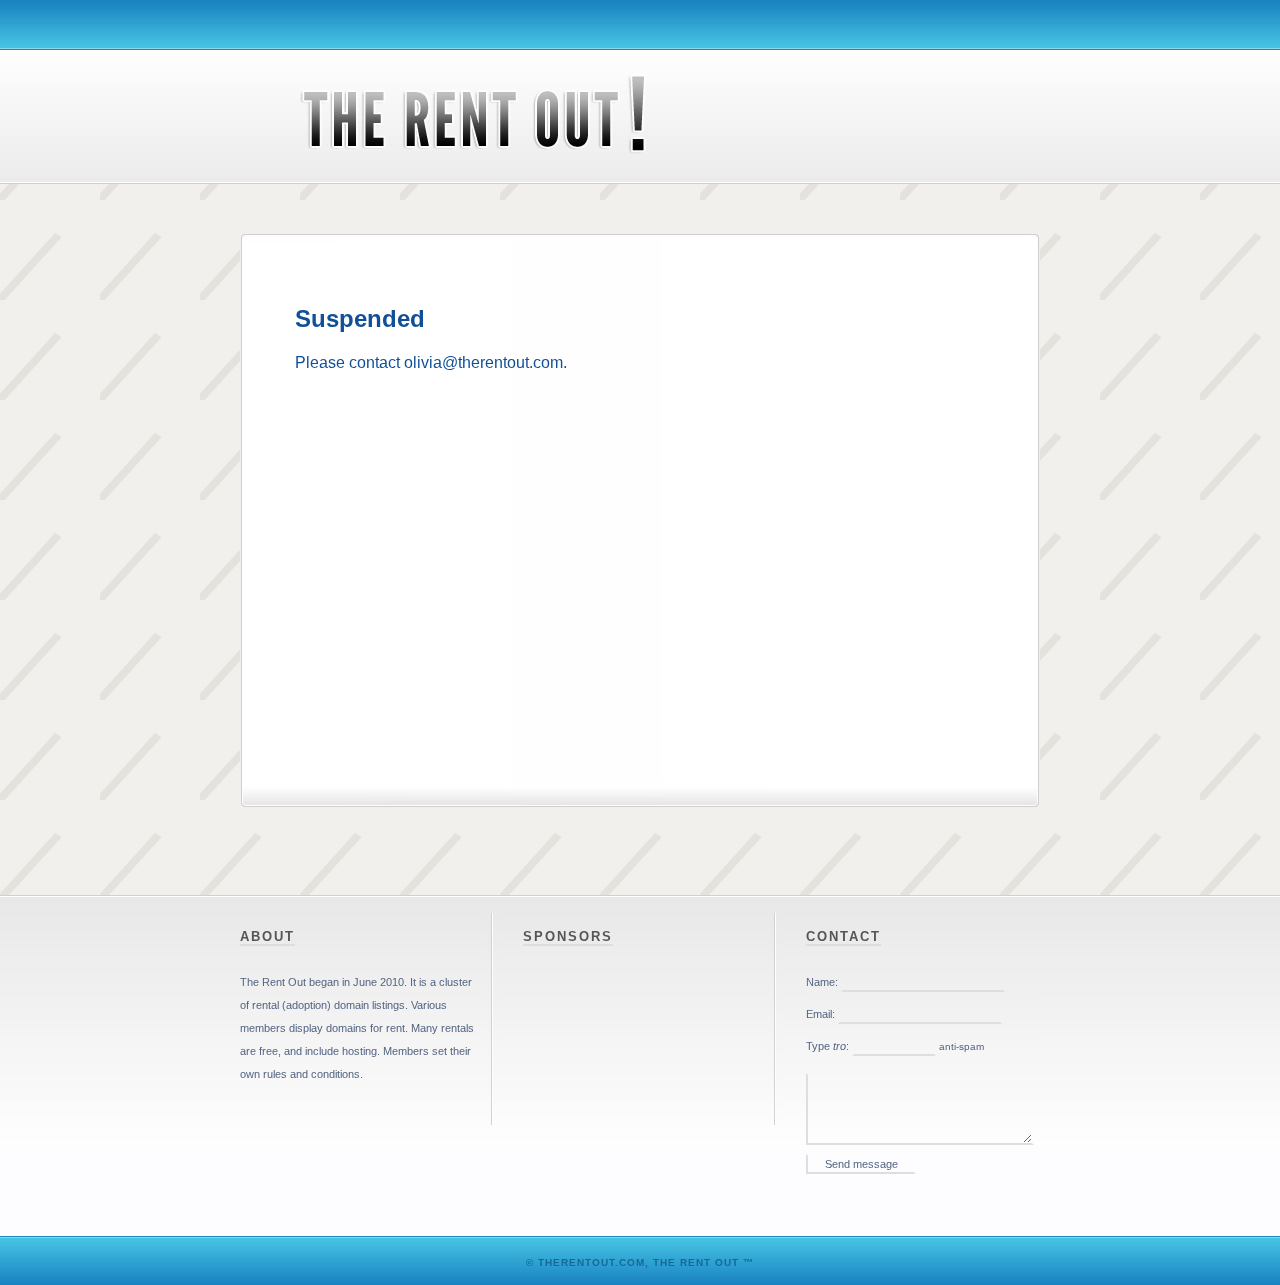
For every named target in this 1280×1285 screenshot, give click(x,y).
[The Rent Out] (450, 176)
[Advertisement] (640, 444)
